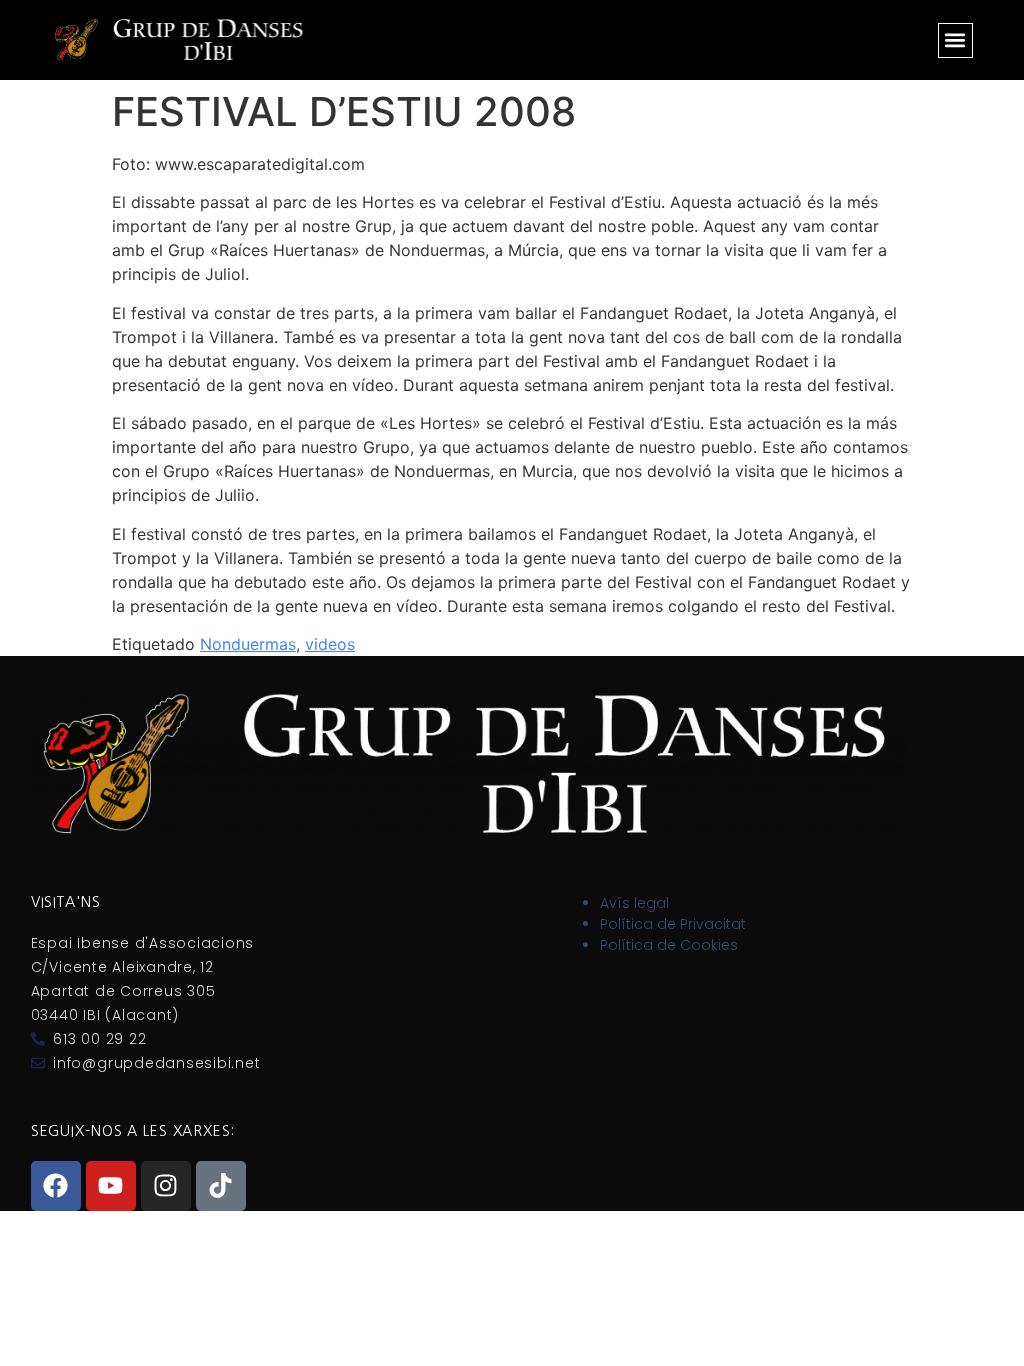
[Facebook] (56, 1186)
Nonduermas (248, 644)
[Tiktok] (221, 1186)
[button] (955, 40)
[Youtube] (111, 1186)
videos (330, 644)
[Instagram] (166, 1186)
